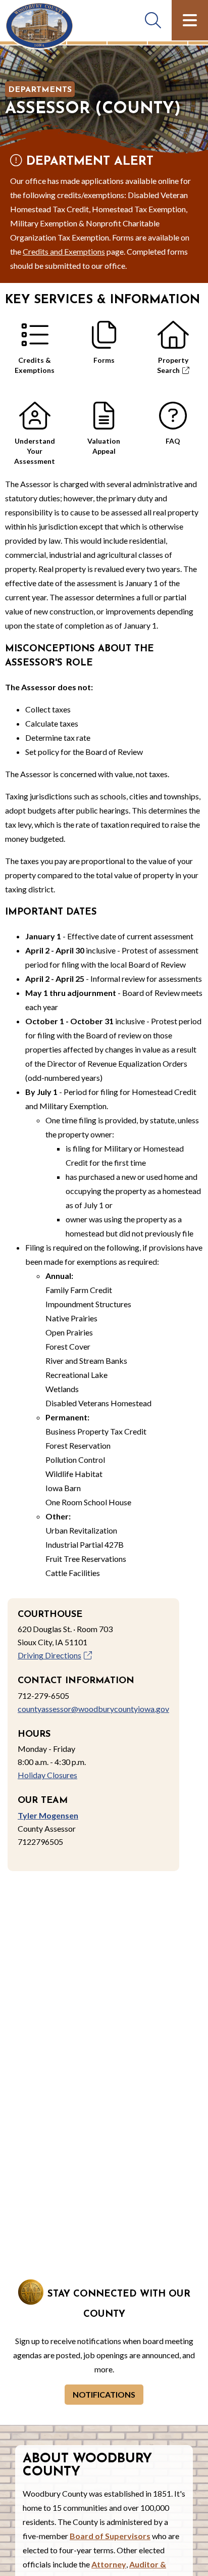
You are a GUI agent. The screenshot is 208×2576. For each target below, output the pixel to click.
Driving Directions (49, 1655)
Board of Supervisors (110, 2536)
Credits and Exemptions (64, 251)
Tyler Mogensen (48, 1815)
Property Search (173, 365)
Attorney (109, 2564)
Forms (104, 360)
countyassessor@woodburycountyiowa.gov (93, 1709)
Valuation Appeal (104, 446)
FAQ (173, 441)
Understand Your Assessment (35, 448)
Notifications (104, 2394)
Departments (40, 90)
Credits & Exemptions (35, 365)
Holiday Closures (47, 1775)
